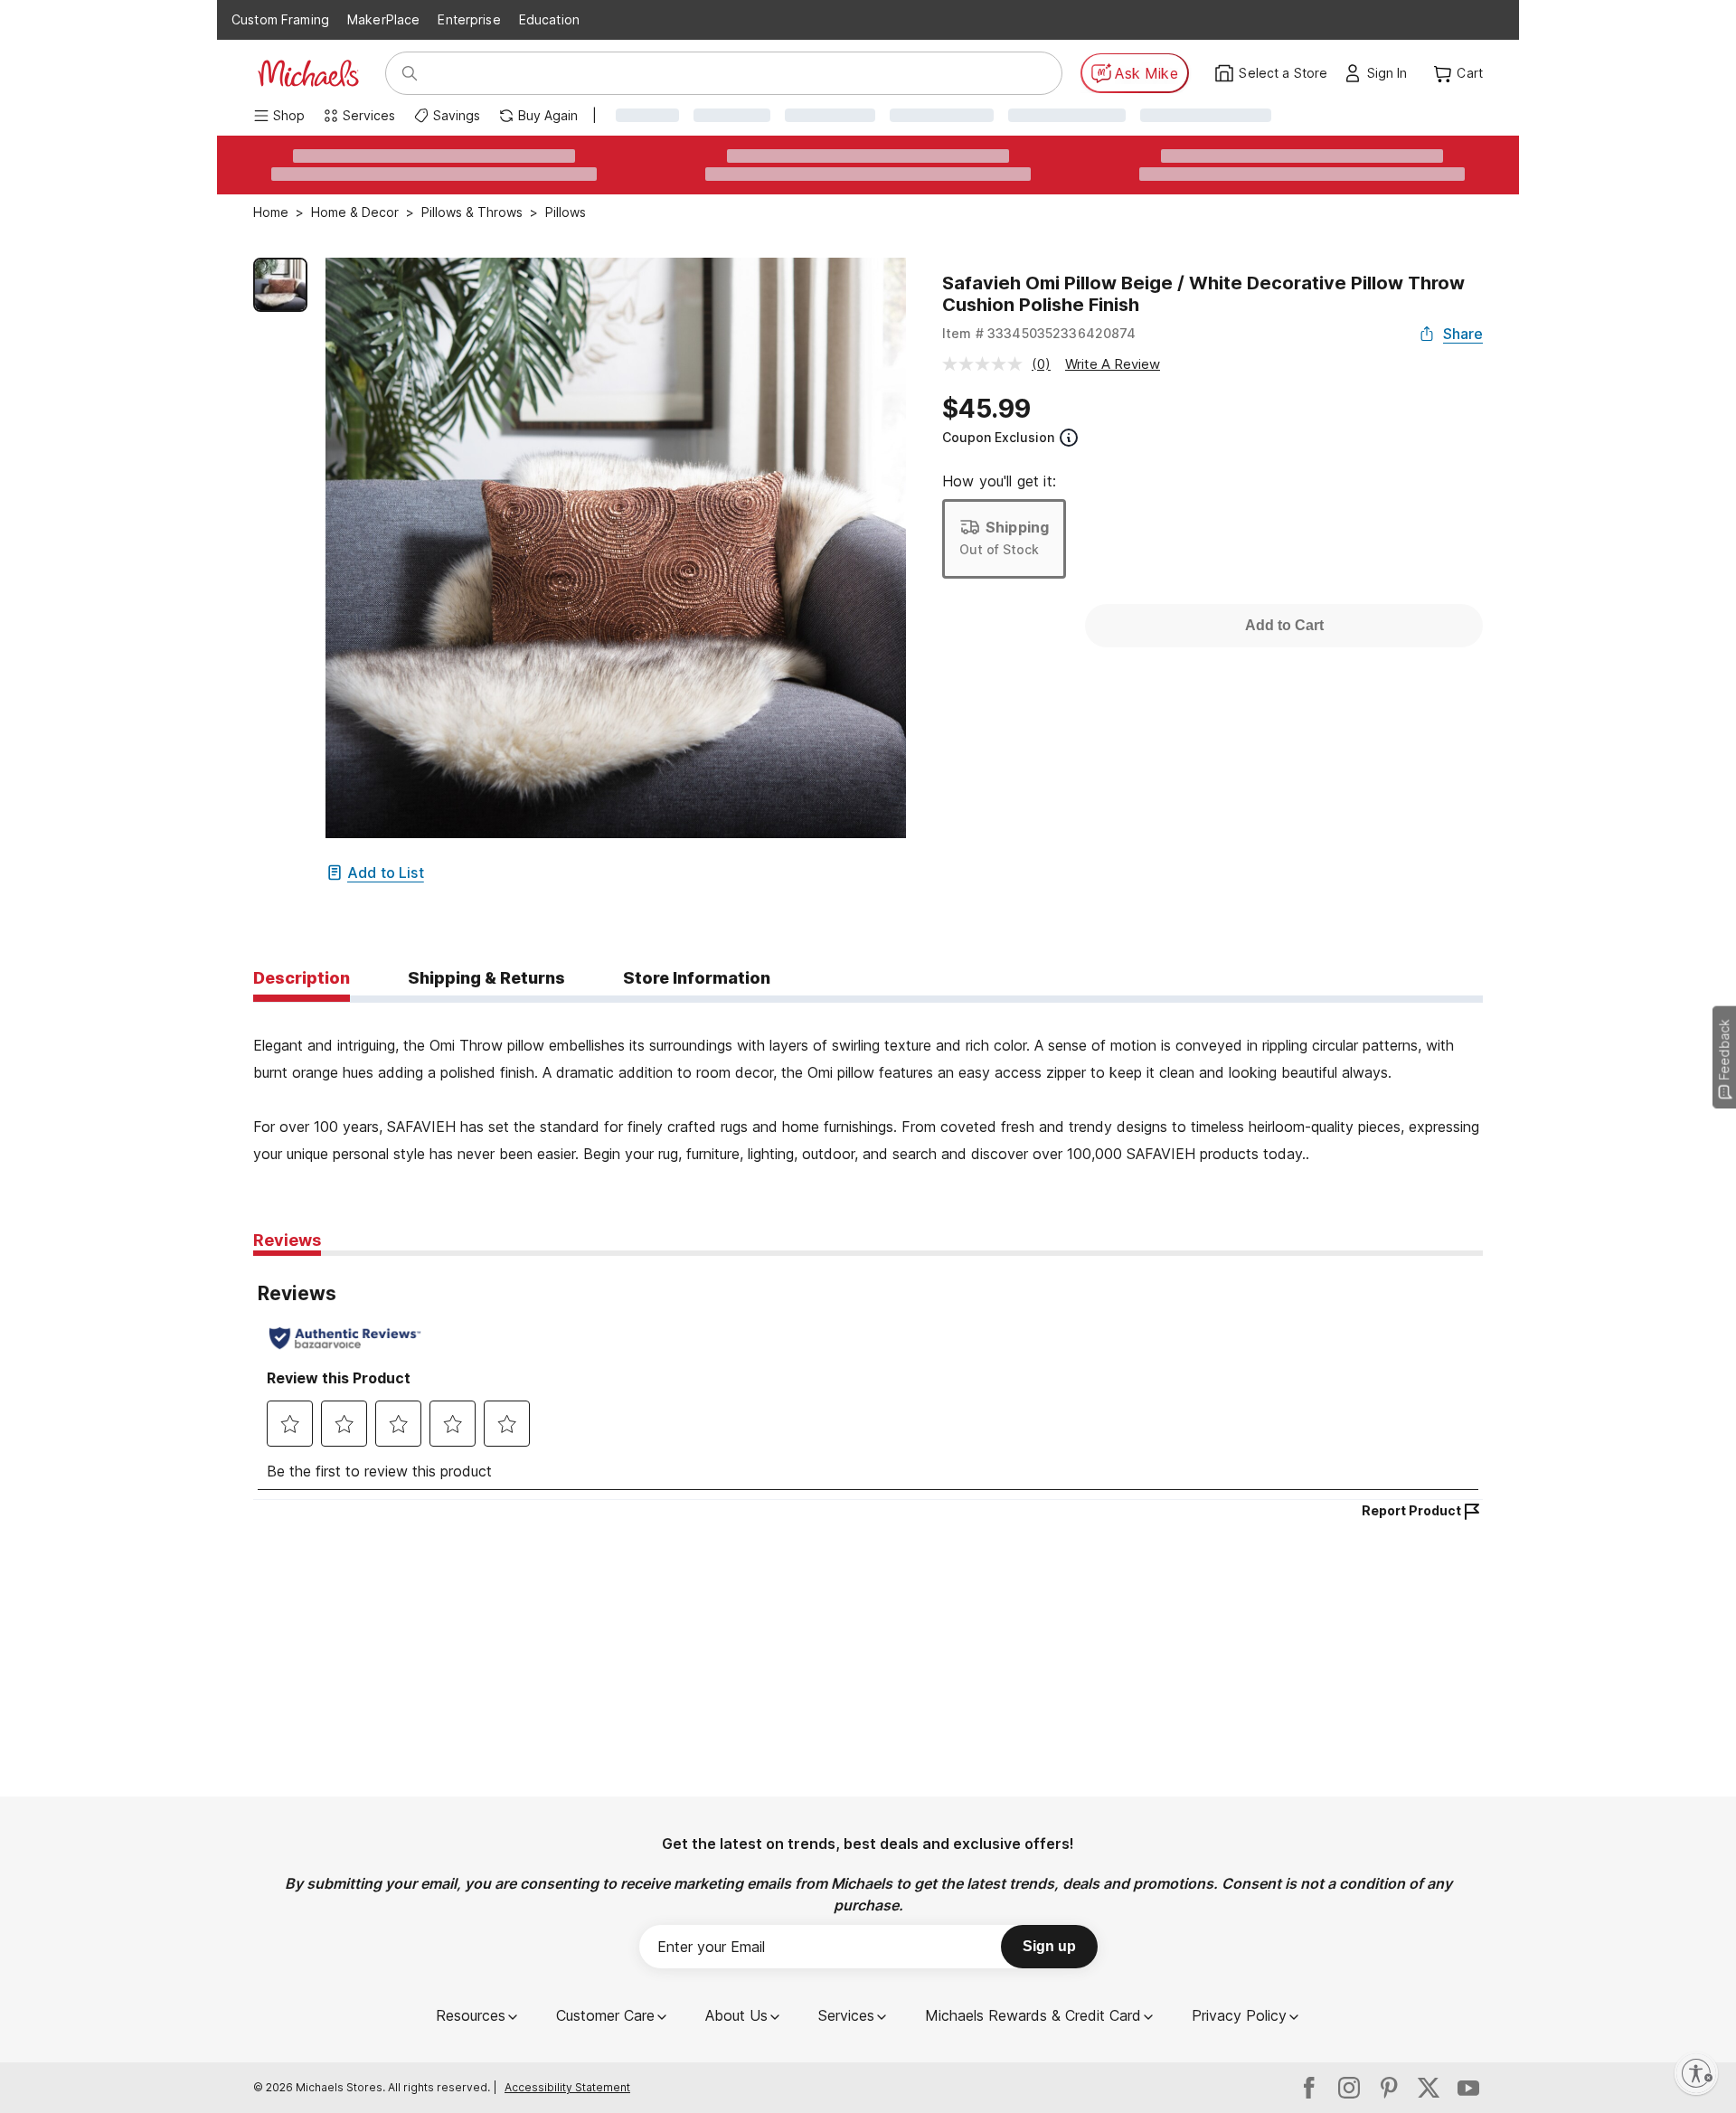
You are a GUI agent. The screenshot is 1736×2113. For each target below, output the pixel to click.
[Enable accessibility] (1696, 2073)
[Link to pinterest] (1389, 2088)
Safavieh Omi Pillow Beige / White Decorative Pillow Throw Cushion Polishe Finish (1203, 294)
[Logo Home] (308, 73)
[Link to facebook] (1309, 2088)
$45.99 (986, 409)
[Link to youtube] (1468, 2088)
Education (549, 19)
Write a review (1113, 364)
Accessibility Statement (567, 2087)
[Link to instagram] (1349, 2088)
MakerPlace (383, 19)
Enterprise (469, 19)
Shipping (1017, 527)
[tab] (302, 979)
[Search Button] (410, 73)
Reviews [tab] (287, 1240)
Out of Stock (999, 549)
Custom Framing (280, 19)
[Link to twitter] (1429, 2088)
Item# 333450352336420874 (1039, 333)
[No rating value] (987, 364)
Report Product (1411, 1510)
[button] (1392, 73)
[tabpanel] (868, 1085)
